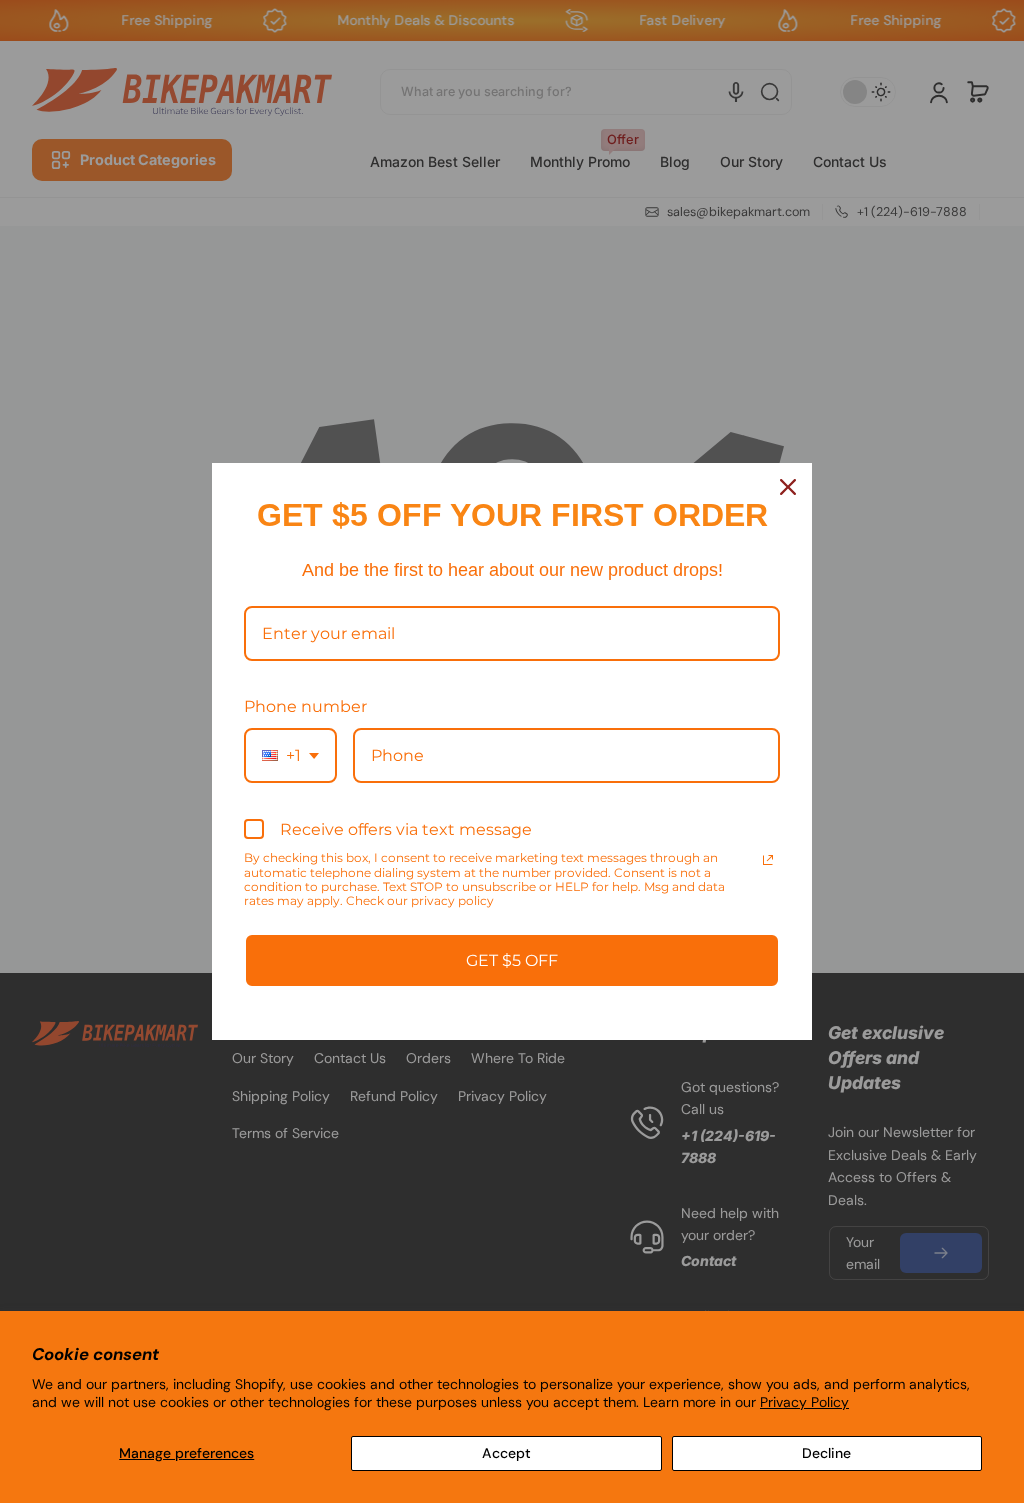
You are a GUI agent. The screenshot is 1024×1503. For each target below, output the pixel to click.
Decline (826, 1453)
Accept (506, 1453)
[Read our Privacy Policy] (768, 860)
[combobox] (290, 755)
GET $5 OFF (512, 960)
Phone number (305, 706)
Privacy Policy (804, 1402)
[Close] (788, 487)
